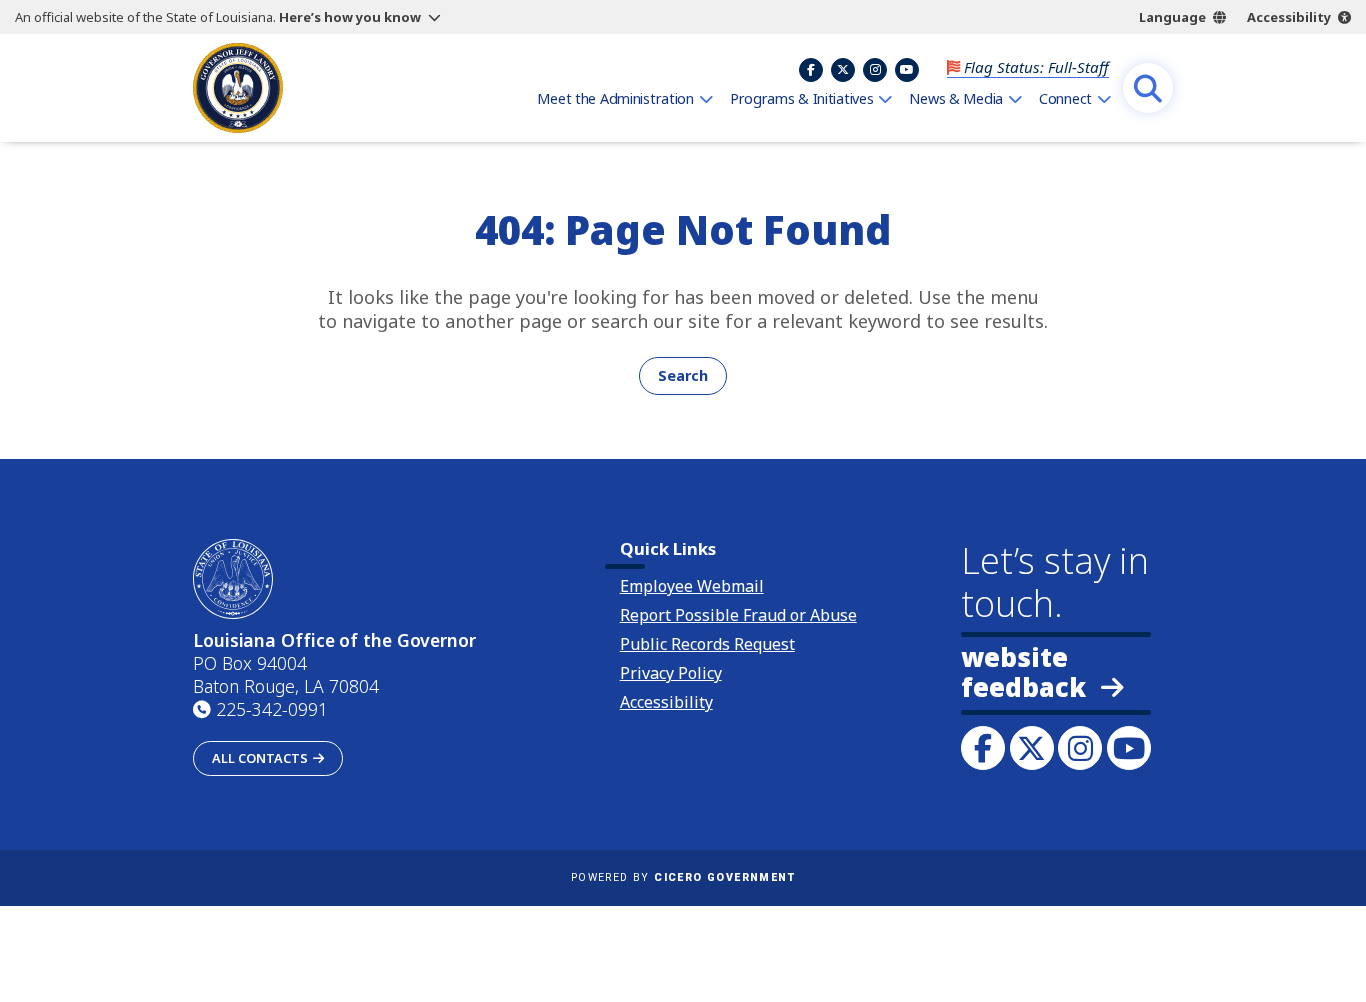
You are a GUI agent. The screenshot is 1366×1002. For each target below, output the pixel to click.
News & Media (956, 98)
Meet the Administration (615, 98)
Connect (1065, 98)
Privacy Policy (671, 673)
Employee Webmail (692, 586)
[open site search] (1148, 88)
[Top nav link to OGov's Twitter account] (843, 70)
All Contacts (260, 758)
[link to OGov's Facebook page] (983, 748)
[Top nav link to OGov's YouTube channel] (907, 70)
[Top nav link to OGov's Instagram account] (875, 70)
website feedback (1023, 673)
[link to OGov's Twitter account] (1032, 748)
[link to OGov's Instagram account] (1080, 748)
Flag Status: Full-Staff (1036, 67)
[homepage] (238, 88)
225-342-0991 (272, 709)
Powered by (683, 877)
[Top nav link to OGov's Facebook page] (811, 70)
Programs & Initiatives (802, 98)
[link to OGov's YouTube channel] (1129, 748)
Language (1172, 17)
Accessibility (1289, 17)
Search (683, 375)
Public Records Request (707, 644)
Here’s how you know (350, 17)
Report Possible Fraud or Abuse (738, 615)
